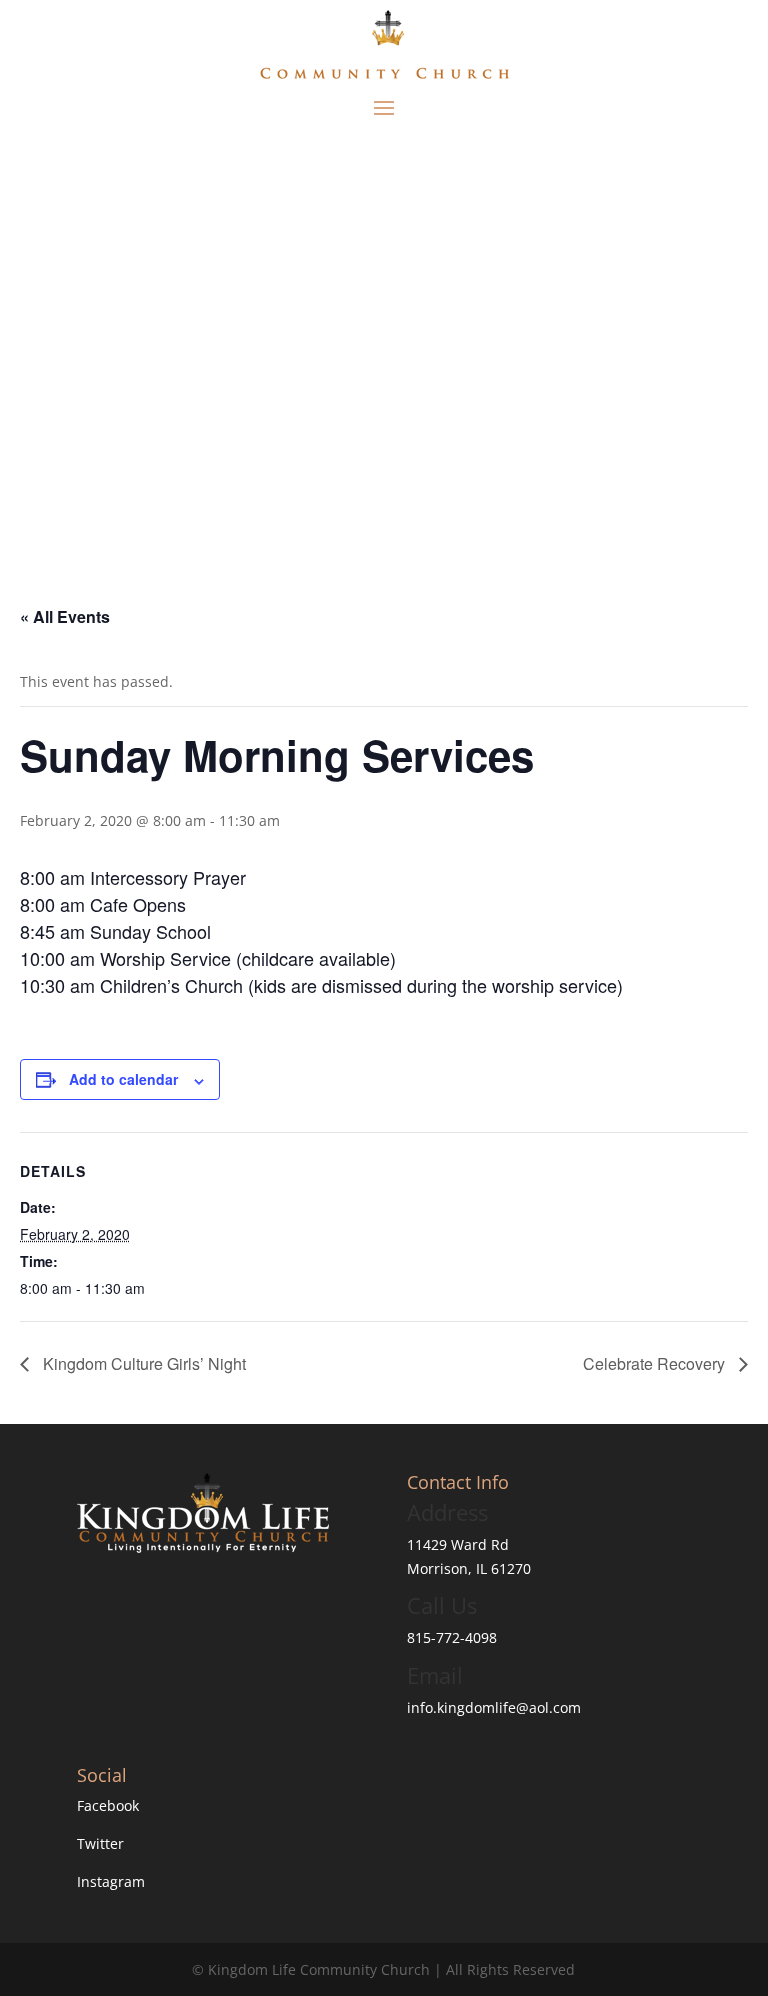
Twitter (100, 1843)
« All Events (65, 616)
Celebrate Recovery (656, 1363)
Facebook (108, 1805)
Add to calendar (123, 1079)
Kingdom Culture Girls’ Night (142, 1363)
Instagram (111, 1881)
